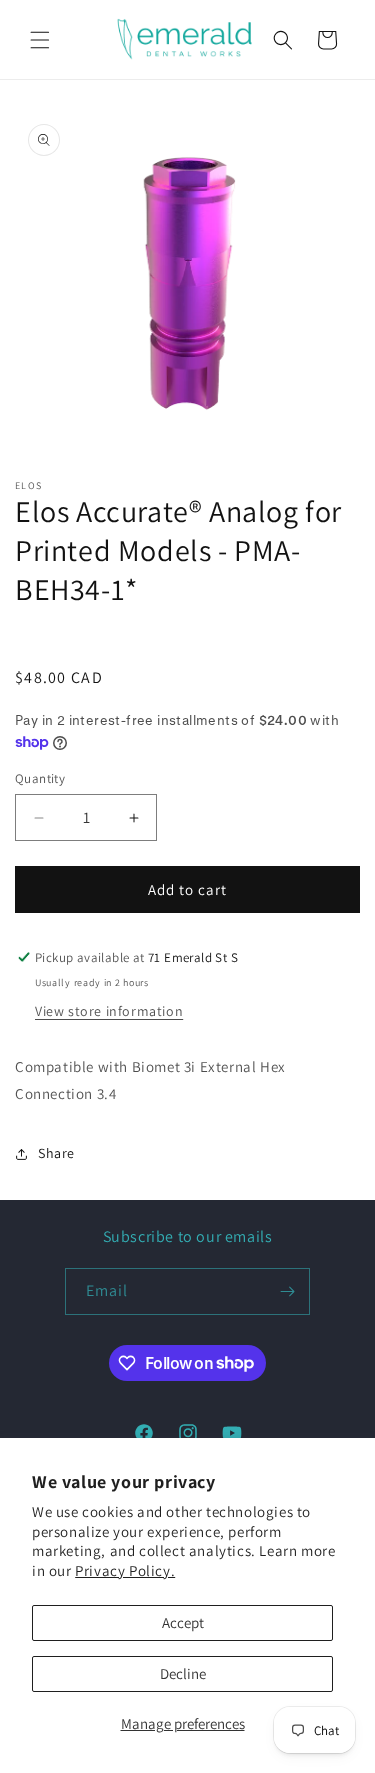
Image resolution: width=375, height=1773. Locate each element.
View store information (109, 1011)
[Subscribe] (287, 1291)
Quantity (40, 778)
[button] (40, 40)
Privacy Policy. (125, 1570)
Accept (183, 1622)
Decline (183, 1673)
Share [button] (56, 1153)
